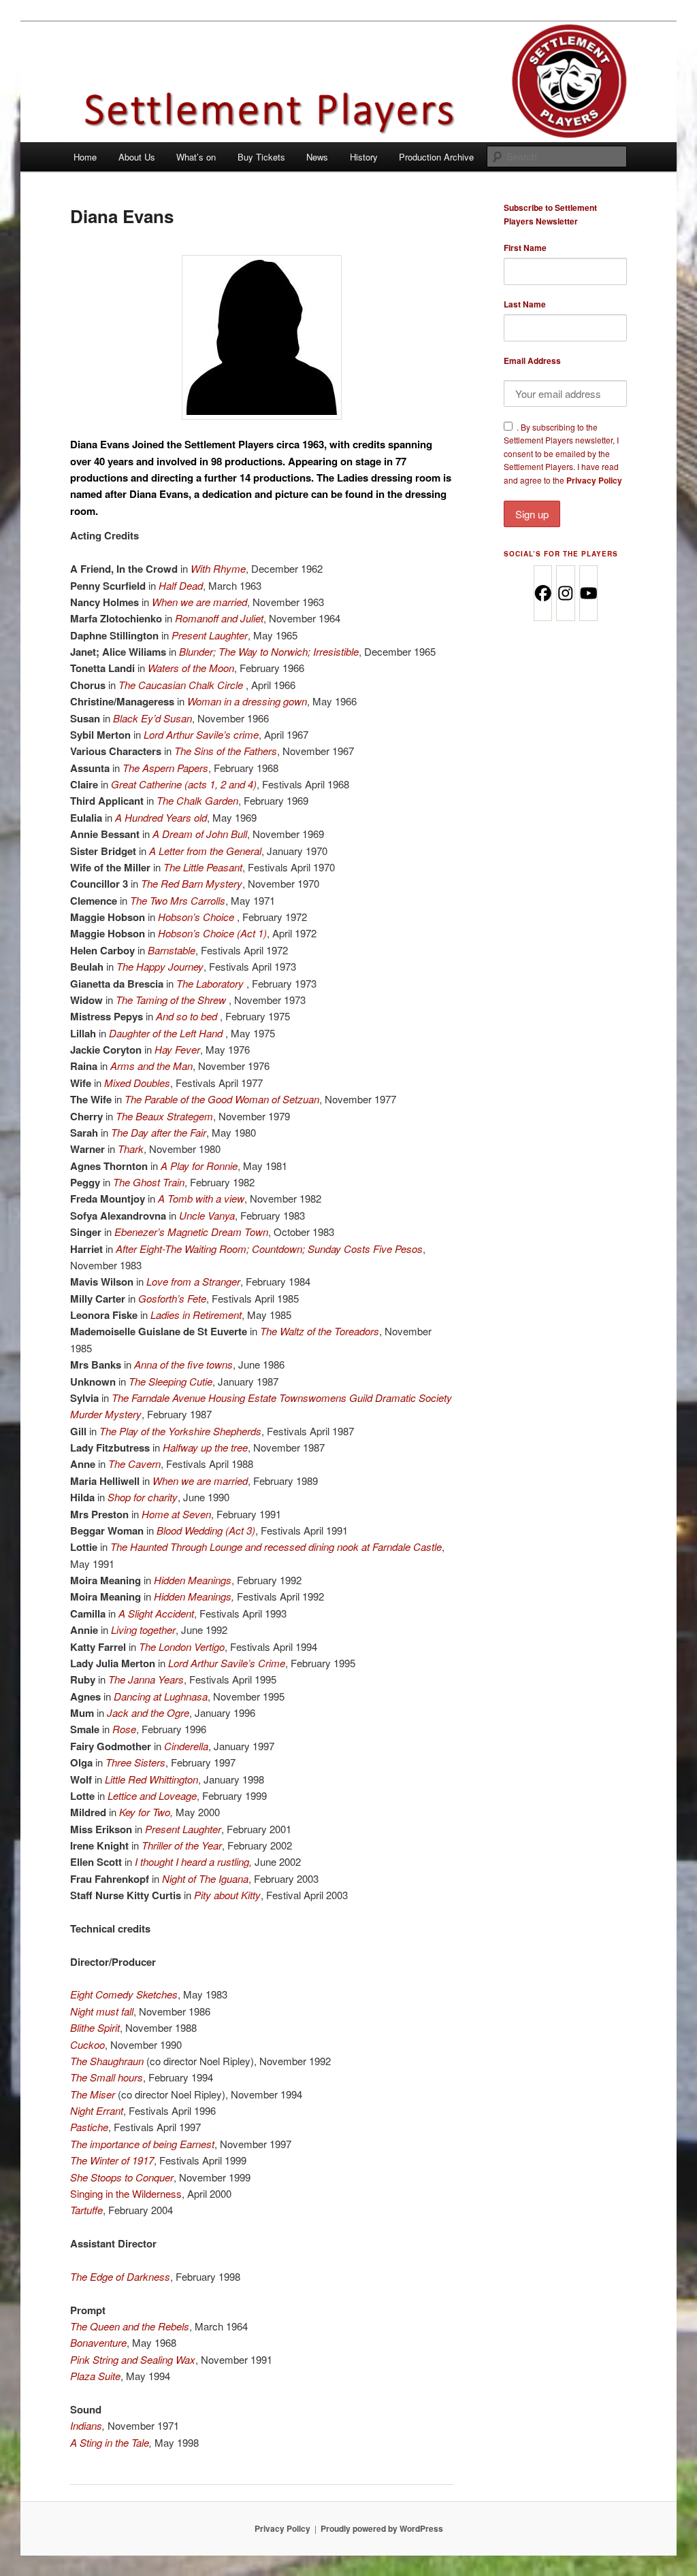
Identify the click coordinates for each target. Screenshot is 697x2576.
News (317, 157)
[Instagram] (565, 593)
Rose (124, 1729)
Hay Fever (177, 1049)
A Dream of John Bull (200, 834)
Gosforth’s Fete (172, 1298)
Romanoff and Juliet (219, 618)
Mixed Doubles (137, 1083)
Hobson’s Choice (197, 917)
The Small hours (107, 2077)
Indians (86, 2425)
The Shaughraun (107, 2061)
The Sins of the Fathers (226, 751)
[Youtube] (588, 593)
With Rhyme (218, 568)
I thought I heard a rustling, (193, 1861)
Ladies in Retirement (196, 1315)
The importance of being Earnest (142, 2144)
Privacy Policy (594, 480)
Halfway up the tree (205, 1447)
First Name (525, 248)
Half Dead (181, 585)
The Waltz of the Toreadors (320, 1331)
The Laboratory (211, 983)
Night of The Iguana (205, 1878)
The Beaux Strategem (164, 1116)
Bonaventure (98, 2342)
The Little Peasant (203, 867)
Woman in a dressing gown (247, 701)
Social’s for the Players (561, 554)
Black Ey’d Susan (152, 718)
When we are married (199, 602)
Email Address (532, 361)
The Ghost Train (149, 1182)
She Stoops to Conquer (122, 2177)
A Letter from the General (205, 851)
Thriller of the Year (182, 1845)
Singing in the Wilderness (126, 2193)
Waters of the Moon (191, 668)
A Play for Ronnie (199, 1166)
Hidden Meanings (193, 1580)
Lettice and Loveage (152, 1795)
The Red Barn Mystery (192, 883)
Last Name (525, 304)
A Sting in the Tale (110, 2442)
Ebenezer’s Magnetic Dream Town (191, 1232)
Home (85, 157)
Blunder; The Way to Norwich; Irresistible (269, 651)
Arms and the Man (151, 1066)
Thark (131, 1149)
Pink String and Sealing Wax (133, 2359)
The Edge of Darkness (120, 2276)
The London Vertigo (182, 1646)
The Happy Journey (160, 966)
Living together (143, 1629)
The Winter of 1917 (112, 2160)
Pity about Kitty (227, 1895)
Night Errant (97, 2110)
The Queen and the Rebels (130, 2326)
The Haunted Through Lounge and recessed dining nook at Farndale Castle (276, 1546)
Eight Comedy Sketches (124, 1994)
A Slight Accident (156, 1613)
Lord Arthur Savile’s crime (201, 734)
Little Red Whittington (151, 1779)
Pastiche (89, 2127)
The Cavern (134, 1463)
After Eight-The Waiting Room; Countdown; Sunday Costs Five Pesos (269, 1249)
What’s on (196, 157)
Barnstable (172, 950)
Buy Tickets (261, 157)
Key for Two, (146, 1812)
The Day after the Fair (159, 1132)
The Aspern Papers (165, 768)
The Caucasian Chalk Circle (182, 685)
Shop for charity (143, 1497)
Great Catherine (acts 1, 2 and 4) (184, 784)
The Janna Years (146, 1679)
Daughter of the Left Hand (167, 1033)
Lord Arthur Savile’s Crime (227, 1663)
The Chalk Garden (197, 800)
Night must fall (102, 2011)
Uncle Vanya (207, 1215)
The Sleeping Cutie (171, 1381)
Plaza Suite (95, 2376)
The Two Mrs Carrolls (178, 900)
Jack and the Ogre (148, 1712)
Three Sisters (135, 1762)
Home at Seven (176, 1514)
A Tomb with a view (201, 1198)
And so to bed (188, 1016)
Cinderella (186, 1746)
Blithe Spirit (95, 2027)
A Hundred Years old (161, 817)
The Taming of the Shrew (172, 1000)
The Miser (93, 2094)
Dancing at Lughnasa (161, 1696)
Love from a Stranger (193, 1281)
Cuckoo (87, 2044)
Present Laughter (210, 635)
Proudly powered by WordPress (382, 2528)
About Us (137, 157)
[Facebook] (542, 593)
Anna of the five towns (183, 1364)
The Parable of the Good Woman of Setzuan (222, 1099)
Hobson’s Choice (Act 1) (212, 933)
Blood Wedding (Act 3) (206, 1530)
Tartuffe (86, 2210)
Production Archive (436, 157)
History (364, 157)
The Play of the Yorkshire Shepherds (180, 1431)
